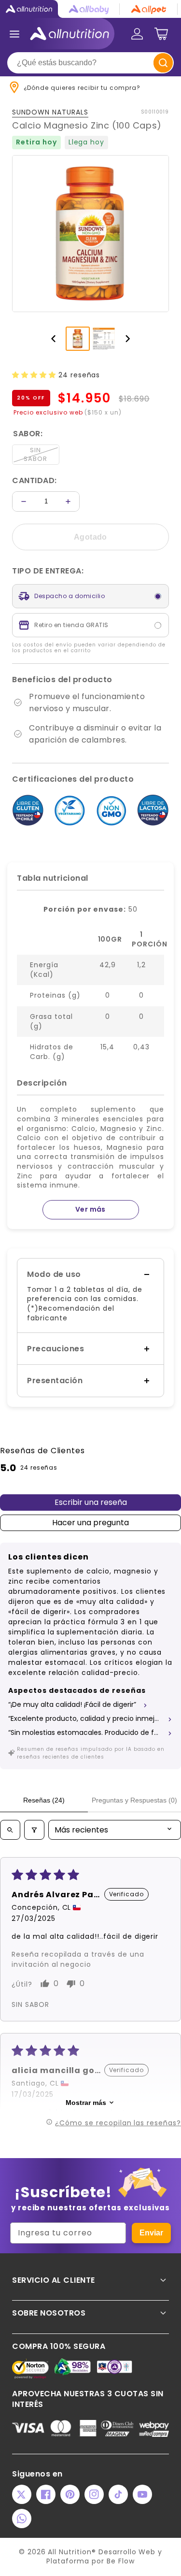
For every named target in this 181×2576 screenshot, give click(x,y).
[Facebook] (46, 2494)
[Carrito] (161, 34)
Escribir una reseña (91, 1502)
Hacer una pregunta (90, 1523)
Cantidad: (35, 480)
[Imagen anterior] (54, 339)
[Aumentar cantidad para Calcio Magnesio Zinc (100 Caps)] (68, 501)
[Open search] (10, 1830)
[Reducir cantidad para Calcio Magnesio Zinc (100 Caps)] (24, 501)
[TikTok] (118, 2494)
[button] (35, 375)
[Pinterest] (70, 2494)
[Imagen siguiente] (128, 339)
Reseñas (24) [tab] (44, 1800)
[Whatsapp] (22, 2519)
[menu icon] (14, 34)
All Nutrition (70, 2552)
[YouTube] (142, 2494)
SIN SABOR (35, 454)
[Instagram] (94, 2494)
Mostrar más (86, 2103)
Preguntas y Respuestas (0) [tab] (134, 1800)
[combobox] (90, 63)
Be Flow (121, 2561)
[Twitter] (22, 2494)
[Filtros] (34, 1830)
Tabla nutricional (53, 878)
